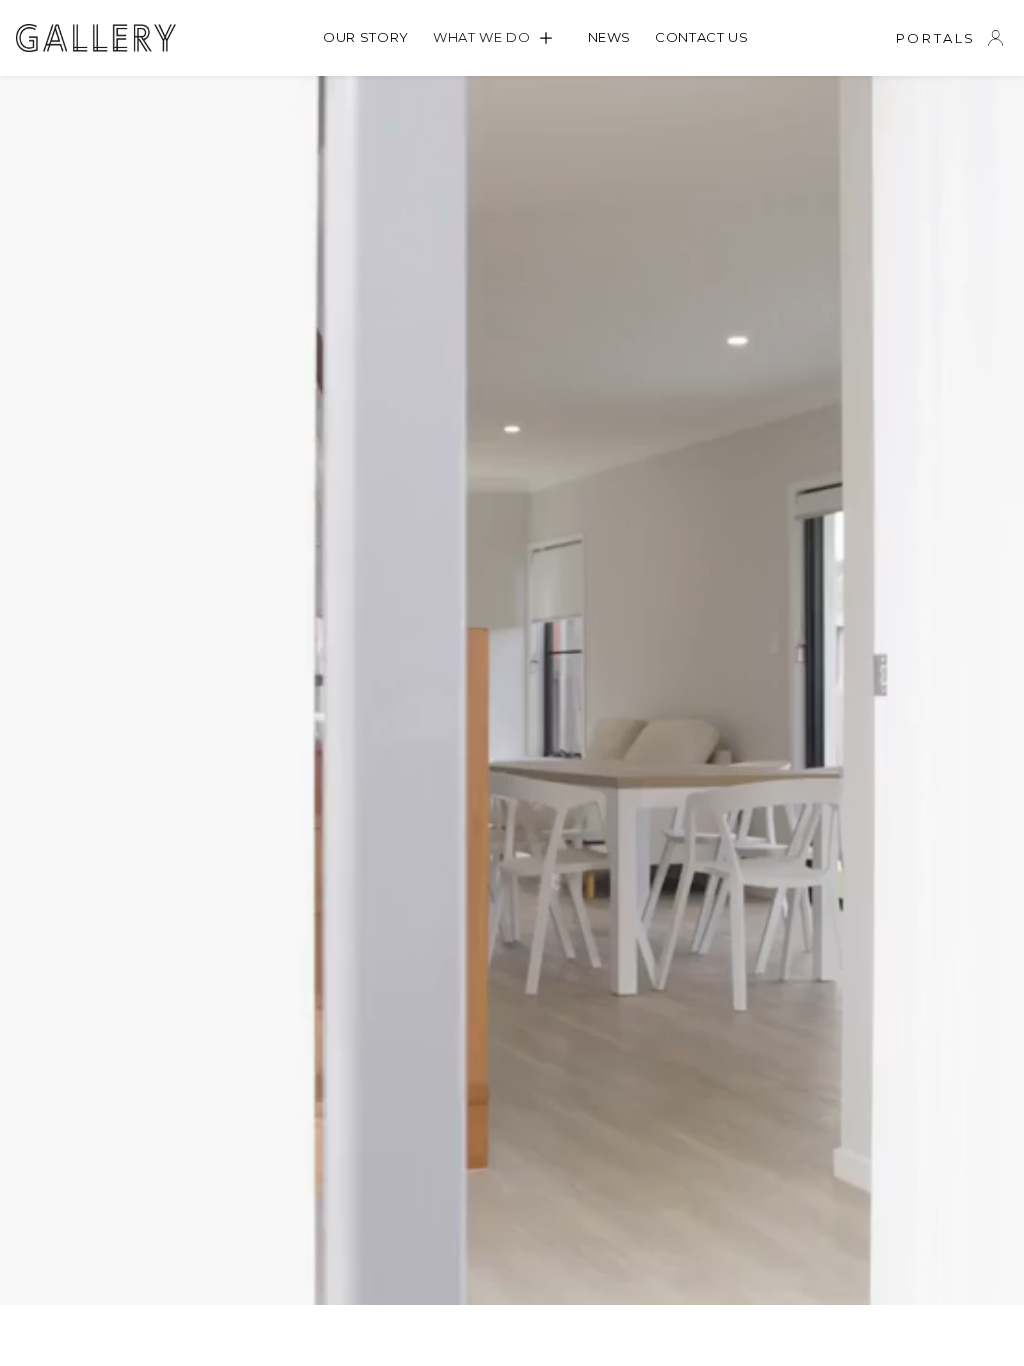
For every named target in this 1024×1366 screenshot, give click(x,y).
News (610, 37)
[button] (498, 38)
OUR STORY (366, 37)
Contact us (702, 37)
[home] (96, 37)
